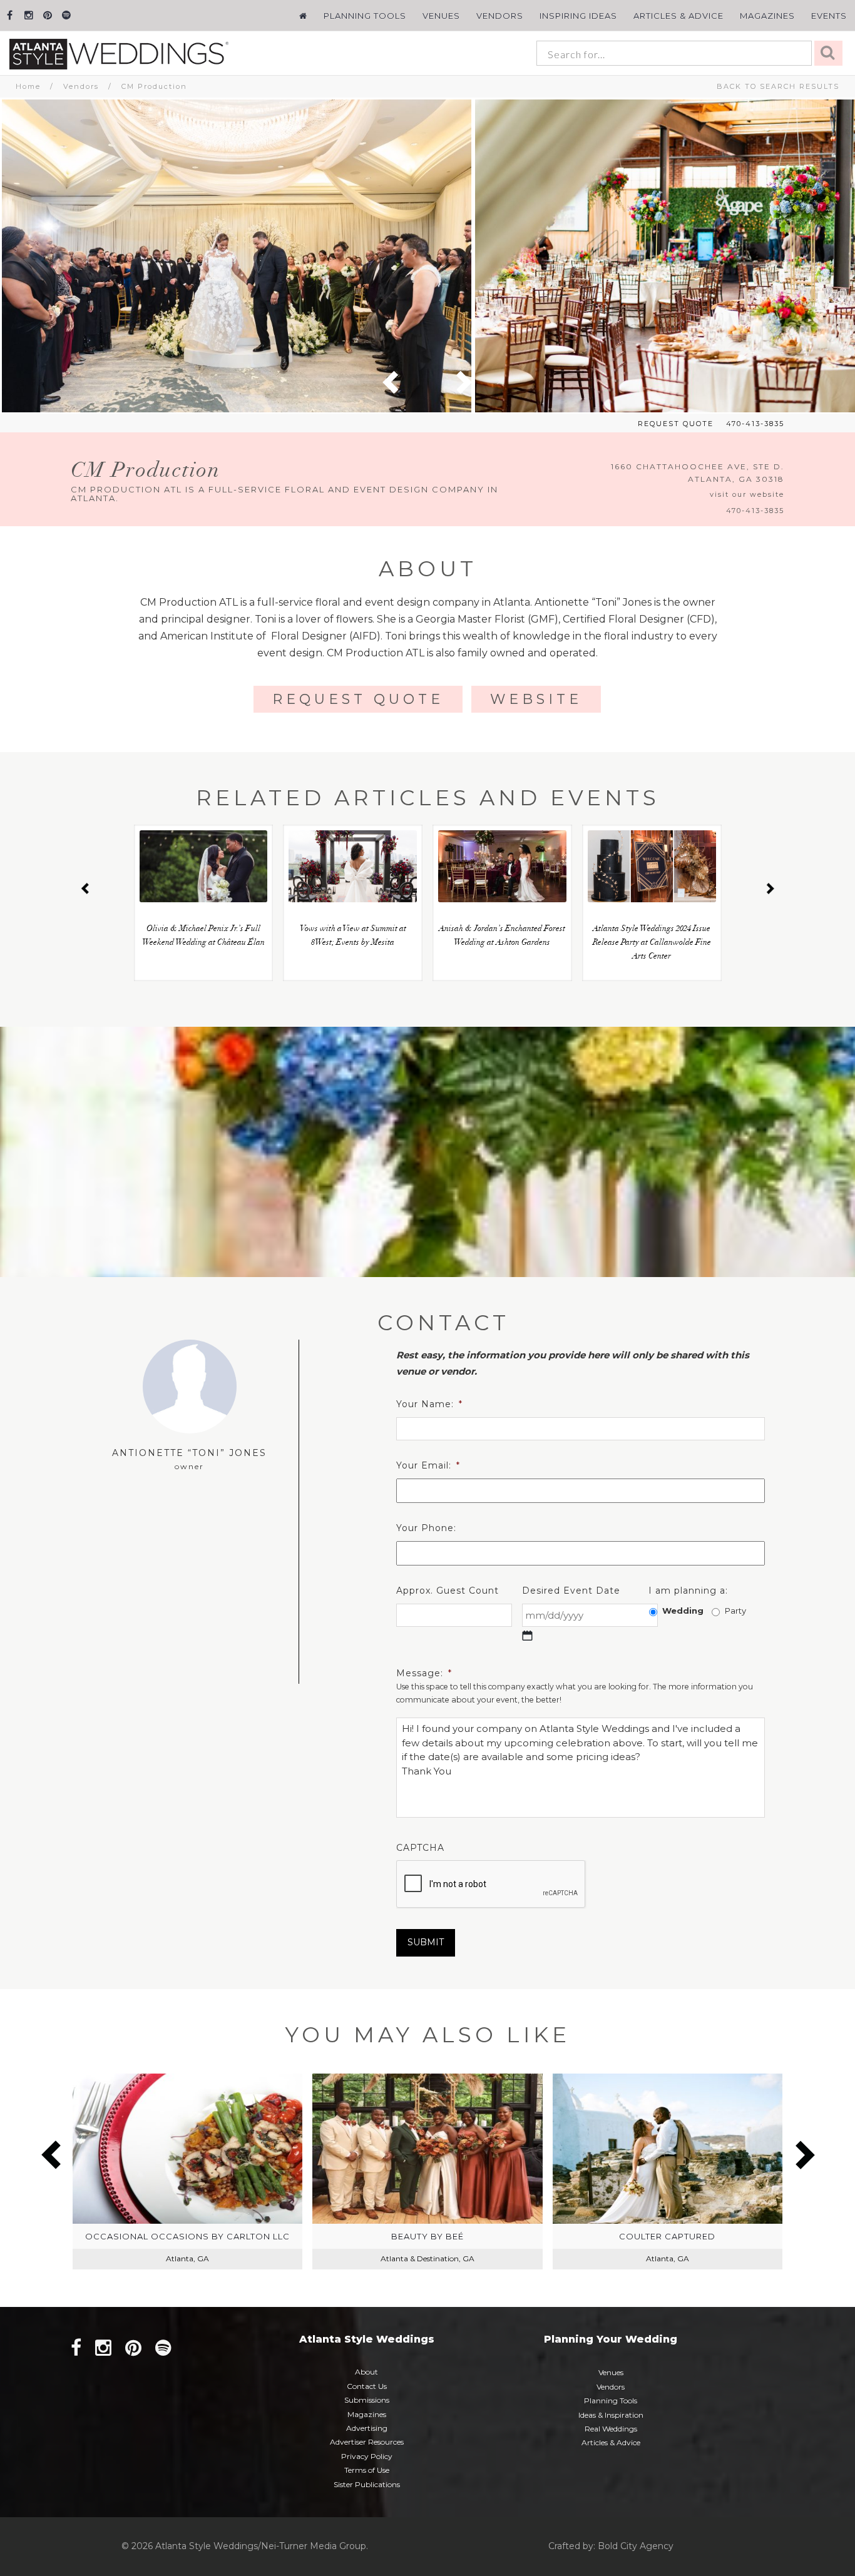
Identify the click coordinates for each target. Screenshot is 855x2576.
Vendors (500, 16)
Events (829, 16)
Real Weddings (611, 2429)
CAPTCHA (420, 1848)
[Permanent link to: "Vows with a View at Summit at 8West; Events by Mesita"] (353, 866)
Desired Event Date (571, 1591)
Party (735, 1611)
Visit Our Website (747, 494)
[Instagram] (28, 15)
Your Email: (428, 1465)
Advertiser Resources (367, 2442)
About (366, 2372)
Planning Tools (365, 16)
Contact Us (367, 2386)
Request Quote (676, 424)
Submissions (367, 2400)
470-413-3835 (755, 424)
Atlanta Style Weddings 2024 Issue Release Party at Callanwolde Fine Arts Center (652, 943)
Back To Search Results (778, 86)
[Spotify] (66, 15)
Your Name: (429, 1404)
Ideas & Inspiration (611, 2415)
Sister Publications (367, 2484)
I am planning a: (688, 1591)
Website (536, 699)
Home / (39, 86)
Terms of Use (367, 2470)
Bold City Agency (636, 2546)
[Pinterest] (47, 15)
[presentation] (491, 1885)
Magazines (767, 16)
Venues (441, 16)
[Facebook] (10, 15)
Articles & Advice (678, 16)
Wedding (683, 1611)
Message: (424, 1673)
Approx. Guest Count (448, 1591)
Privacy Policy (367, 2456)
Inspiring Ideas (578, 16)
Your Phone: (426, 1528)
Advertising (367, 2428)
